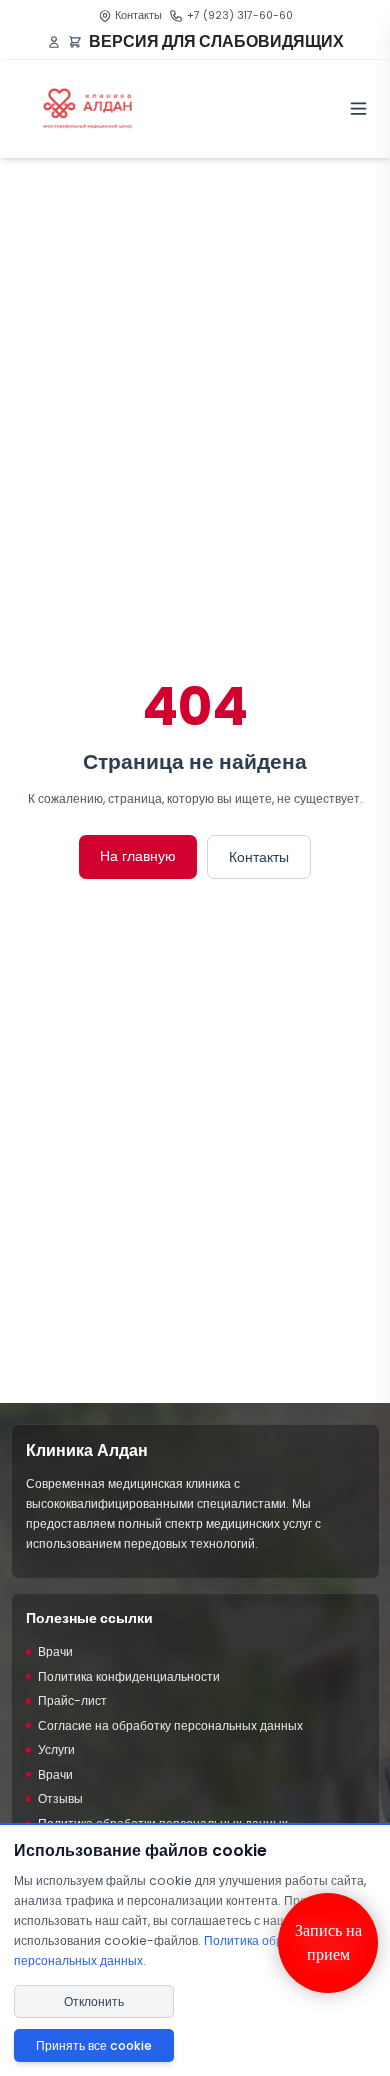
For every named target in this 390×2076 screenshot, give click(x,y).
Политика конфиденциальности (129, 1676)
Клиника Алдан (87, 1450)
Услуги (56, 1749)
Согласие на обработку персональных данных (170, 1725)
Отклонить (94, 2001)
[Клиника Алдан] (87, 109)
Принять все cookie (94, 2045)
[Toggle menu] (358, 108)
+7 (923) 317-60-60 (240, 15)
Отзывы (60, 1798)
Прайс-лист (72, 1700)
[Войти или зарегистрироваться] (54, 42)
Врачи (55, 1651)
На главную (138, 856)
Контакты (138, 15)
